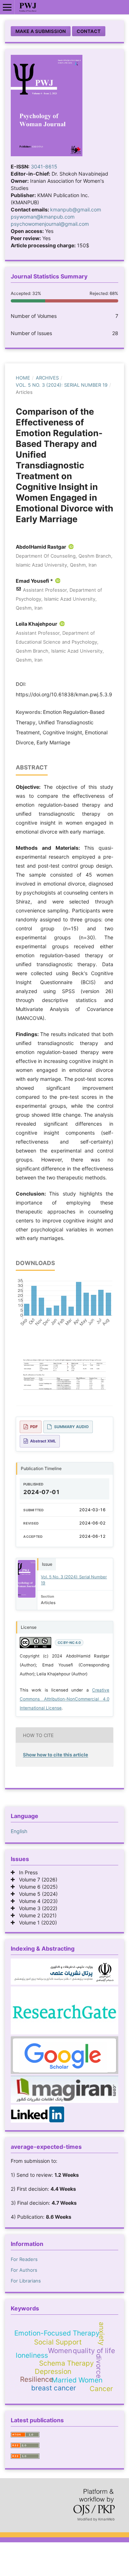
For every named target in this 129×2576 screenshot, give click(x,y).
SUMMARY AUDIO (71, 1427)
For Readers (24, 2259)
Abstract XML (43, 1441)
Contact (89, 31)
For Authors (24, 2270)
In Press (26, 1872)
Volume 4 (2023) (36, 1901)
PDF (34, 1427)
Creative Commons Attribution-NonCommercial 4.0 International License (64, 1699)
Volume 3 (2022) (36, 1908)
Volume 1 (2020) (36, 1923)
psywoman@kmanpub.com (43, 217)
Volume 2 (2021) (36, 1915)
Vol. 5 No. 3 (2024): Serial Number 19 (62, 385)
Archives (47, 378)
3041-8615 (44, 166)
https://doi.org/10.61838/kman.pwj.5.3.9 (64, 694)
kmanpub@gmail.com (76, 209)
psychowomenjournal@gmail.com (50, 224)
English (19, 1831)
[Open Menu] (7, 7)
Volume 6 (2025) (36, 1887)
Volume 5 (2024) (36, 1894)
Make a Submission (41, 31)
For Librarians (26, 2281)
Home (23, 378)
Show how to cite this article (56, 1755)
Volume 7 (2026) (36, 1879)
